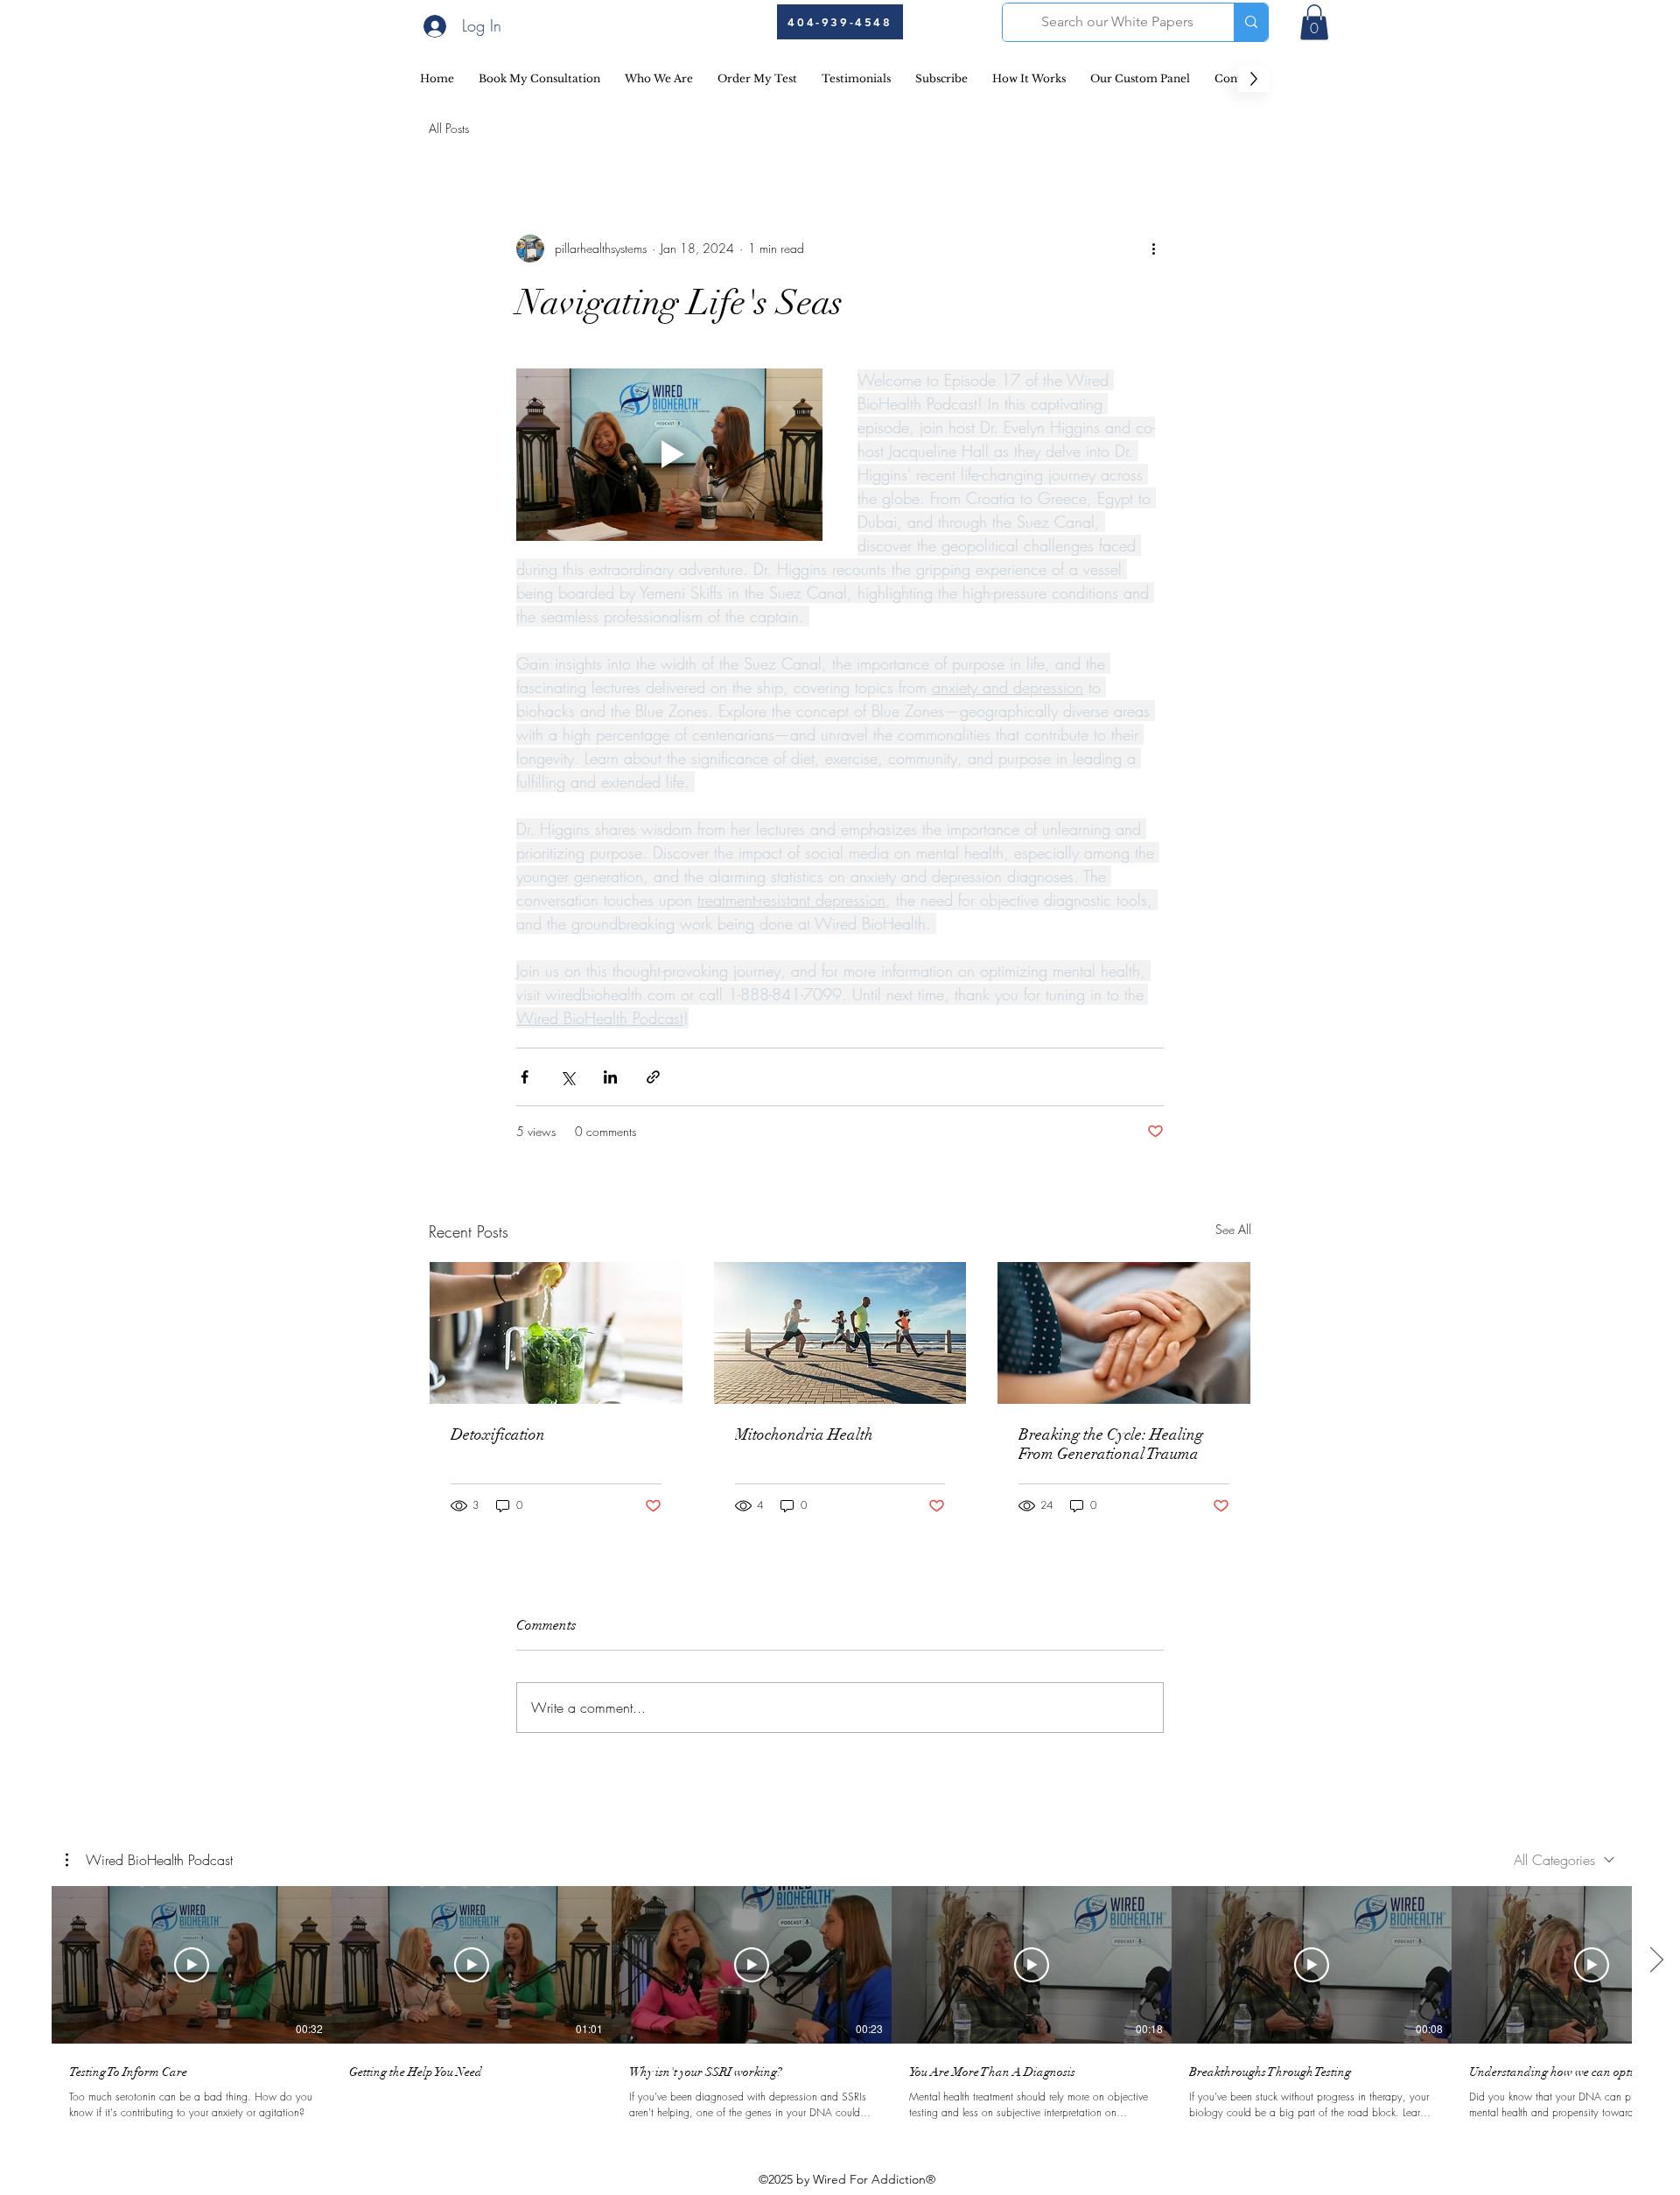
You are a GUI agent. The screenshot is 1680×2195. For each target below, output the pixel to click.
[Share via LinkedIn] (610, 1077)
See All (1233, 1229)
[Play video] (669, 455)
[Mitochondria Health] (840, 1333)
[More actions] (1153, 249)
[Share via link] (653, 1077)
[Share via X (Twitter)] (567, 1077)
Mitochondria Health (804, 1434)
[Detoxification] (556, 1333)
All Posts (449, 128)
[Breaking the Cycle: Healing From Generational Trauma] (1124, 1333)
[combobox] (1564, 1860)
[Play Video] (192, 1965)
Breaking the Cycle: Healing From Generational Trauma (1111, 1444)
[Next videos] (1656, 1961)
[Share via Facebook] (525, 1077)
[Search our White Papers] (1251, 22)
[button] (1314, 22)
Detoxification (498, 1434)
